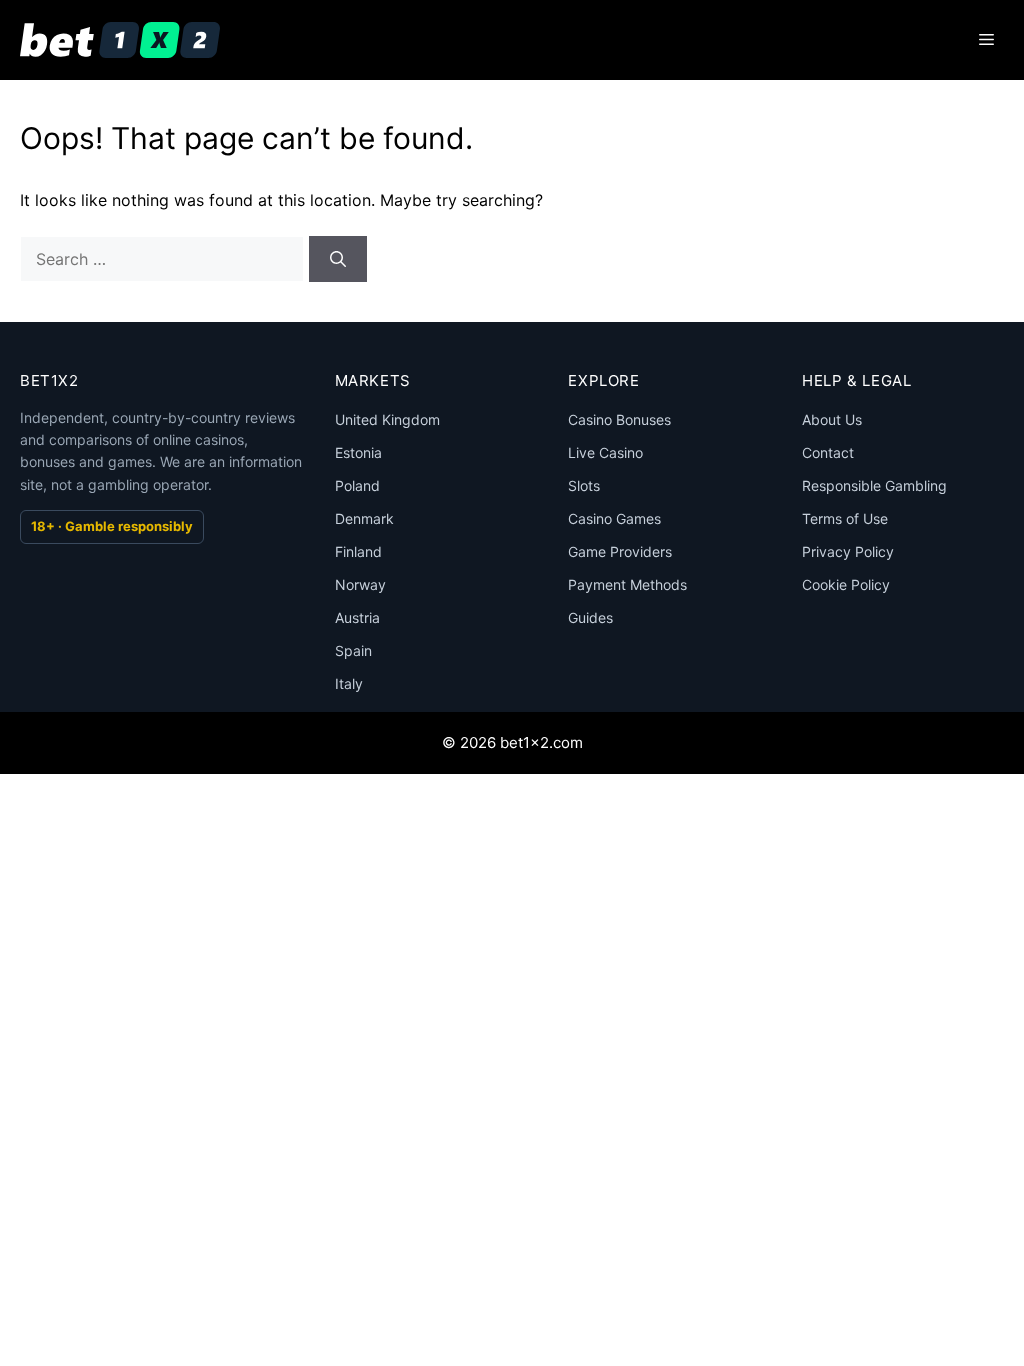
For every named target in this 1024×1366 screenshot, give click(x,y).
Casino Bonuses (619, 419)
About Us (832, 419)
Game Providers (620, 551)
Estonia (358, 452)
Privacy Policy (848, 551)
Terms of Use (845, 518)
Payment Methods (627, 584)
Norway (360, 584)
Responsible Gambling (874, 485)
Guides (590, 617)
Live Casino (605, 452)
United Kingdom (387, 419)
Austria (357, 617)
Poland (357, 485)
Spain (353, 650)
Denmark (364, 518)
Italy (349, 683)
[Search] (338, 259)
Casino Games (614, 518)
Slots (584, 485)
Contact (828, 452)
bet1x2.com (541, 742)
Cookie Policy (846, 584)
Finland (358, 551)
